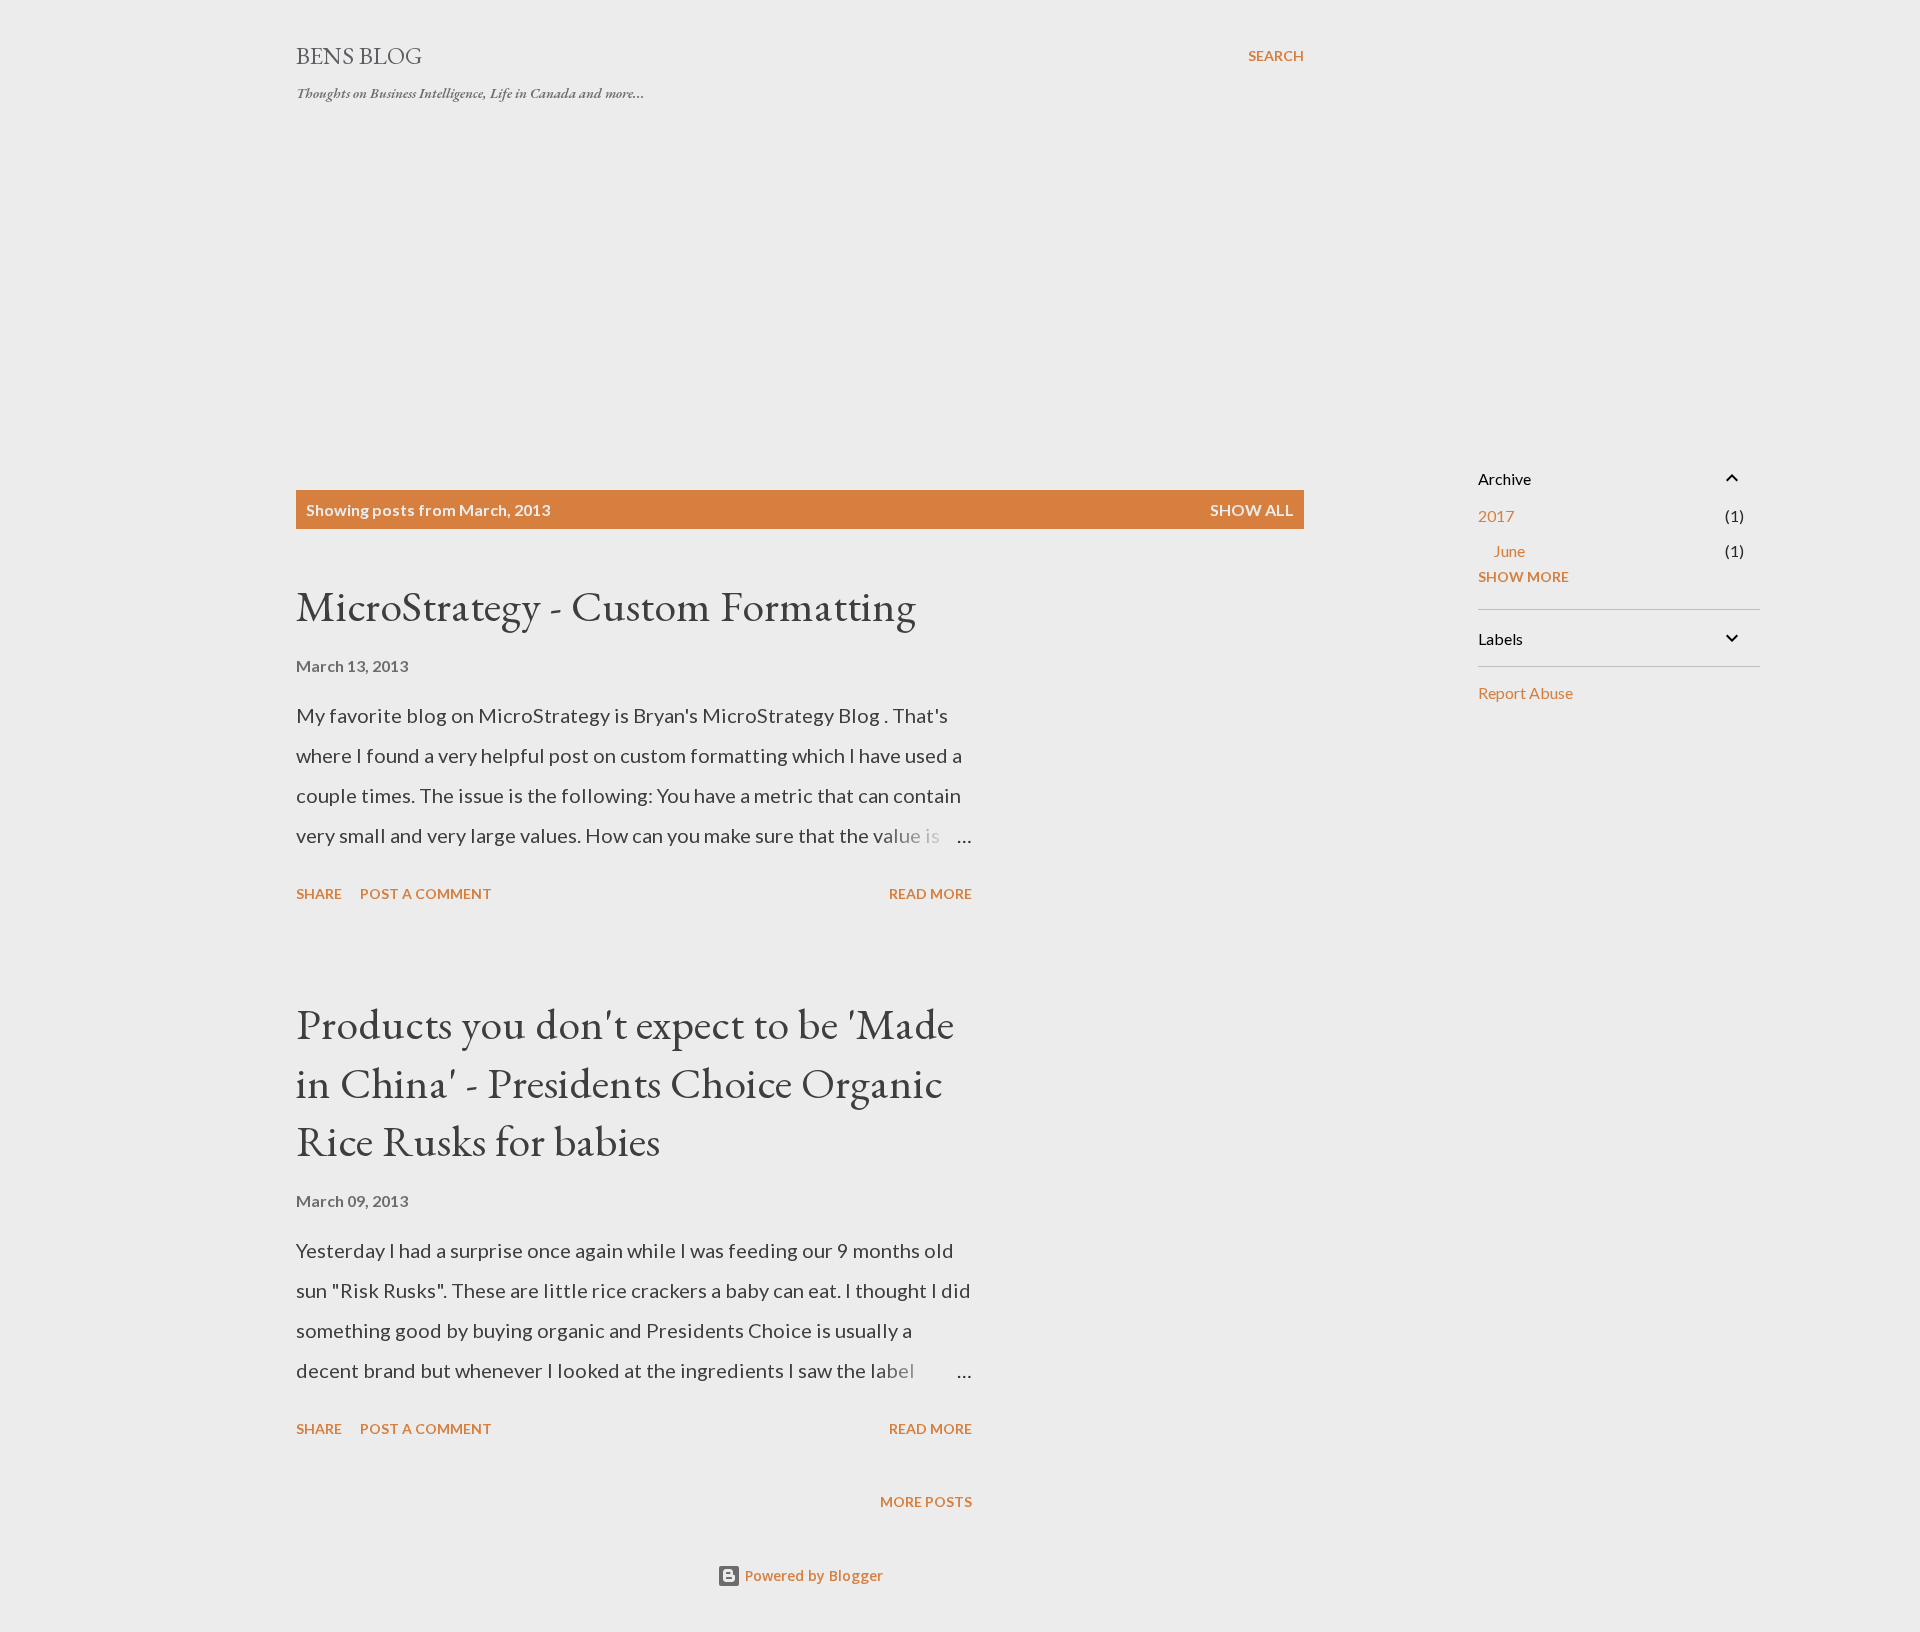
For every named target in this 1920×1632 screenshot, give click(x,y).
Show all (1252, 509)
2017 (1496, 515)
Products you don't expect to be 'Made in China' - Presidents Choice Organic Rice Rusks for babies (625, 1082)
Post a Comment (426, 893)
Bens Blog (359, 55)
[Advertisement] (800, 268)
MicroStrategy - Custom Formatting (606, 605)
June (1509, 550)
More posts (926, 1501)
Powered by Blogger (812, 1575)
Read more (930, 893)
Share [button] (319, 893)
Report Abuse (1525, 692)
